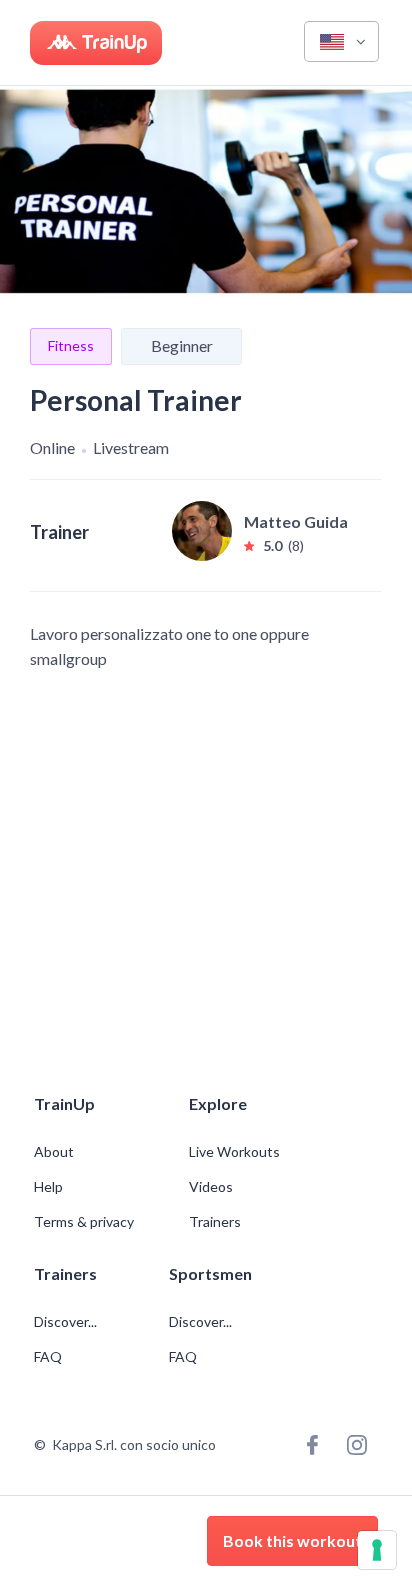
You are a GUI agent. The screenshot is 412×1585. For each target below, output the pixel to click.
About (54, 1152)
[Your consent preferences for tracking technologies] (377, 1550)
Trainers (215, 1222)
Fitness (71, 345)
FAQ (48, 1357)
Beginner (182, 345)
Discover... (67, 1322)
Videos (211, 1187)
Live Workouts (234, 1152)
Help (48, 1187)
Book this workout (292, 1540)
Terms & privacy (84, 1222)
